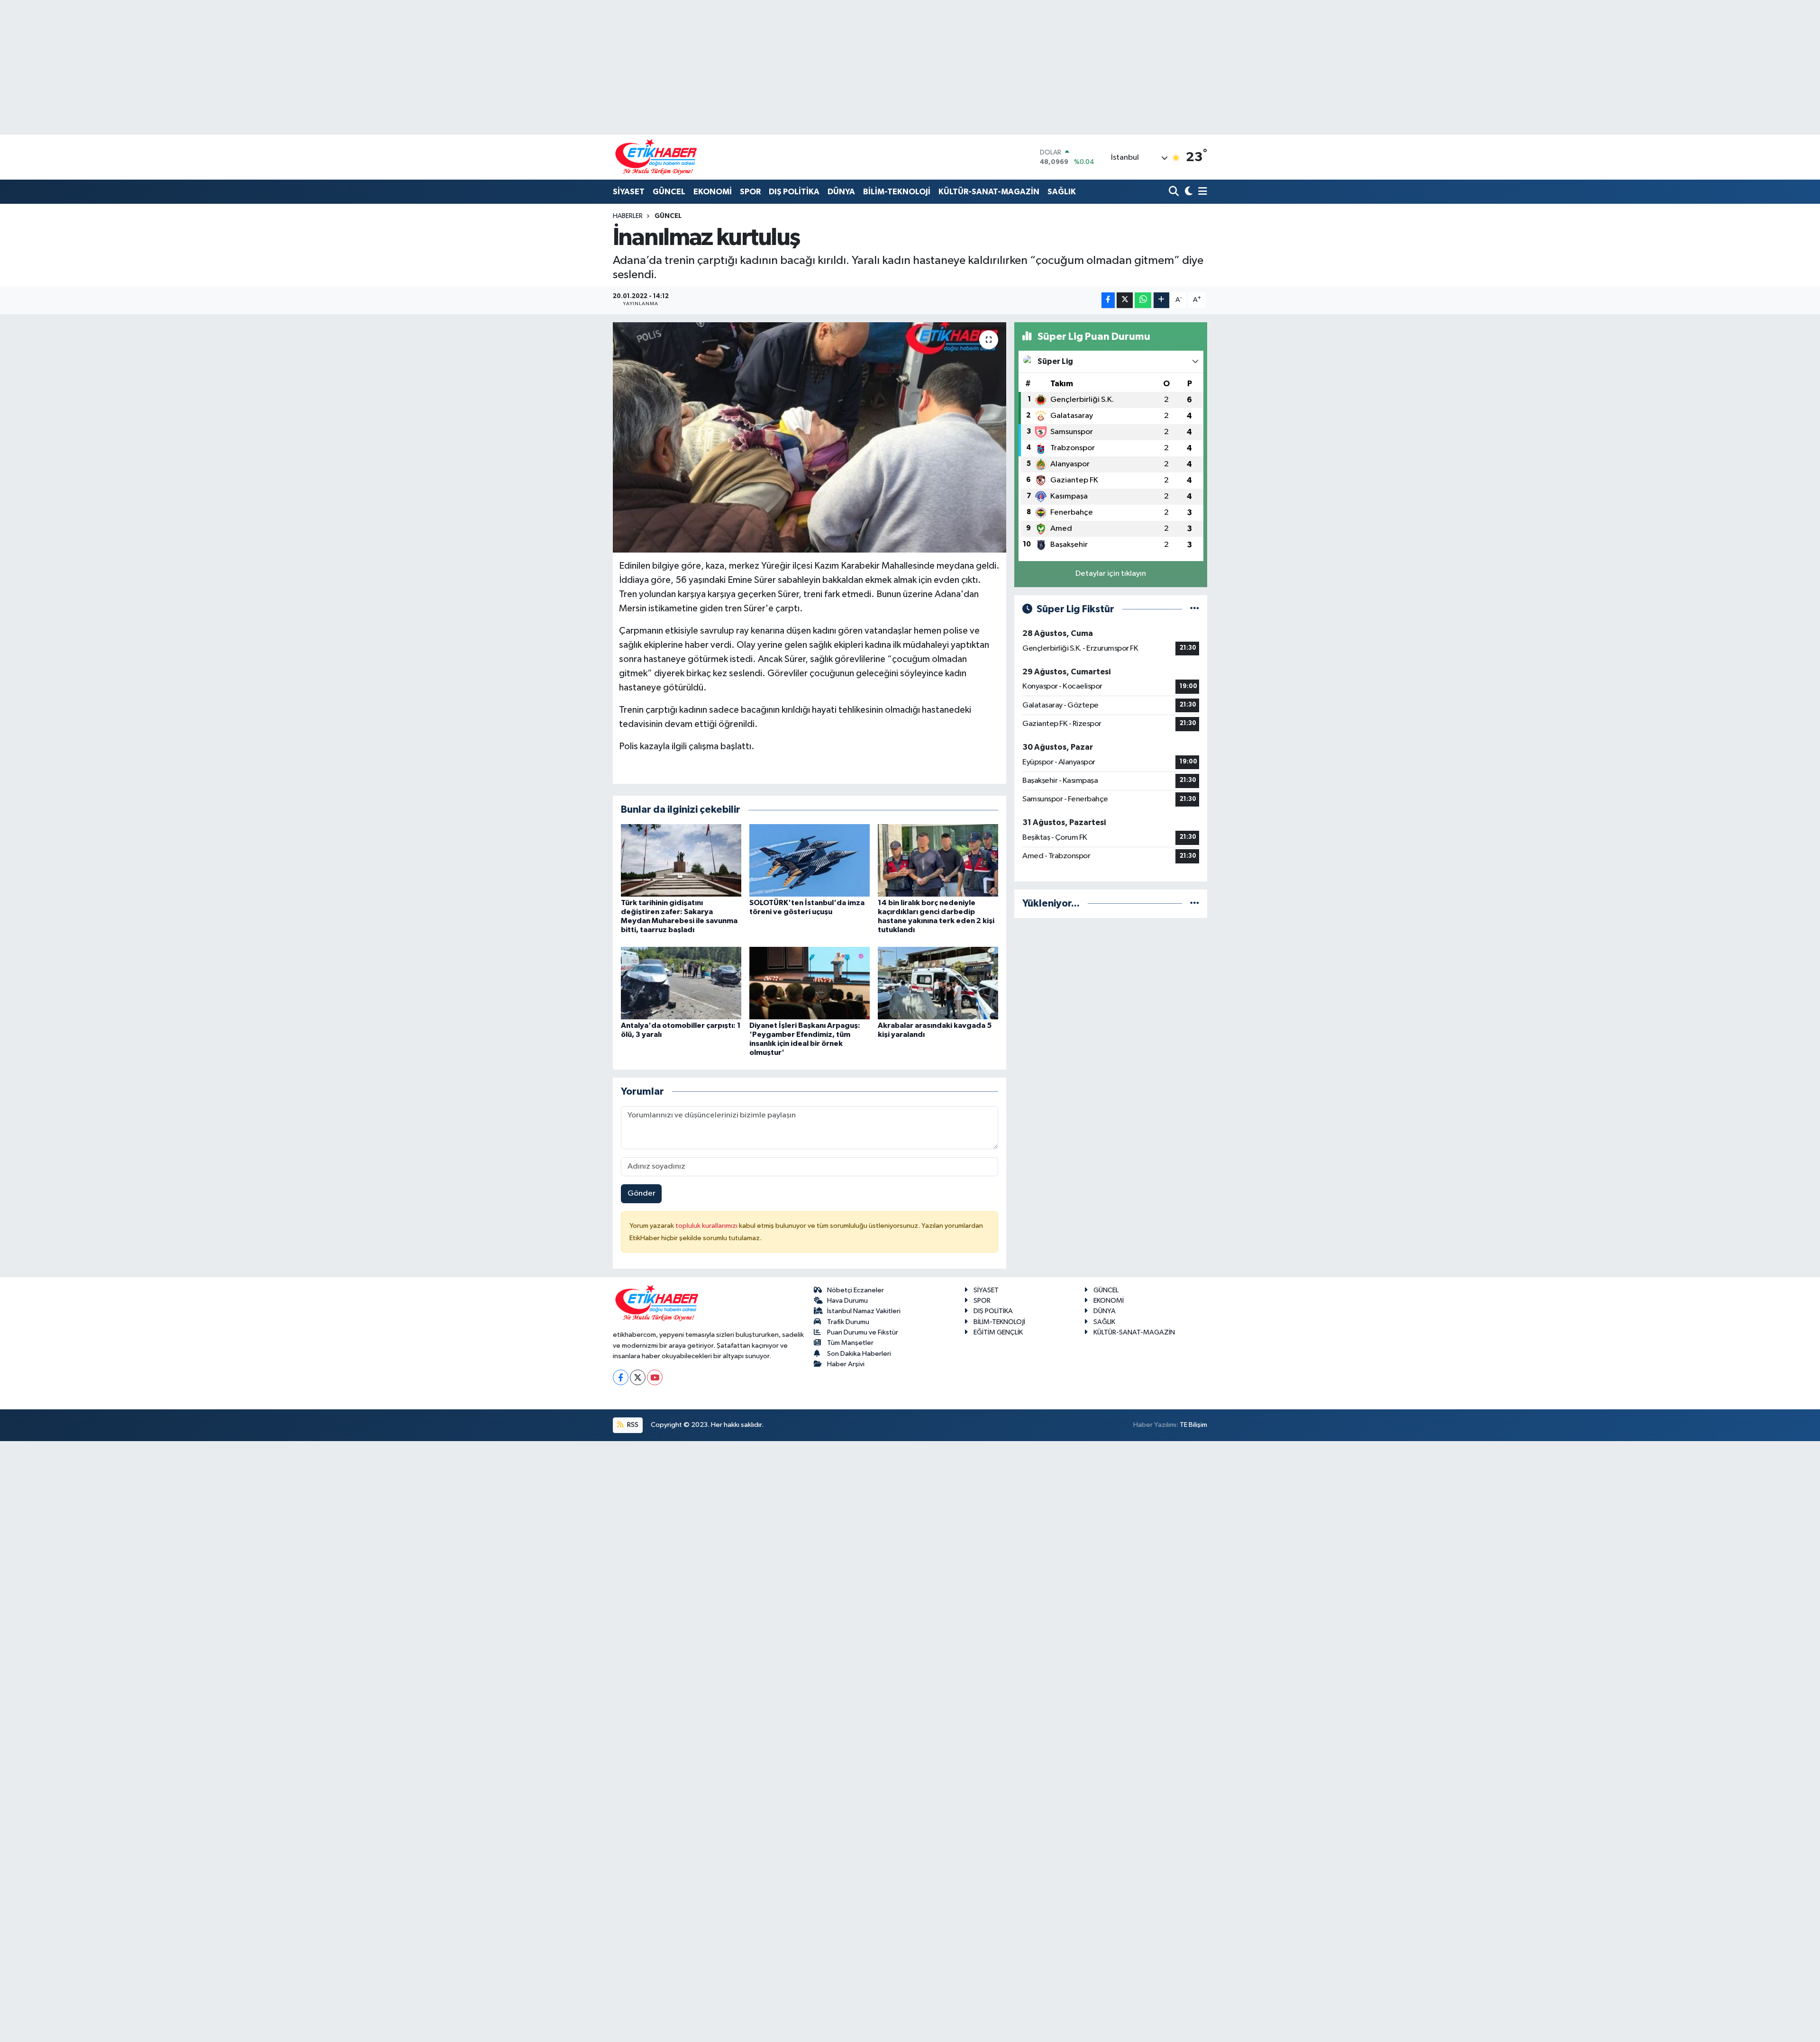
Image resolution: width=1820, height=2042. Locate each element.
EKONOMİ (713, 192)
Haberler (628, 216)
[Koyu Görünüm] (1188, 192)
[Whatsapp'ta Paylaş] (1143, 300)
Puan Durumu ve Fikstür (863, 1332)
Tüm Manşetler (850, 1343)
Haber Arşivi (846, 1364)
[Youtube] (655, 1377)
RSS (632, 1425)
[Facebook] (621, 1377)
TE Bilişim (1193, 1425)
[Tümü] (1195, 903)
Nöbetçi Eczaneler (855, 1290)
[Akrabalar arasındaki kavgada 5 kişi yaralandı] (938, 983)
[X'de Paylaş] (1125, 300)
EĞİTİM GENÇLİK (998, 1332)
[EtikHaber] (656, 157)
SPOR (750, 192)
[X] (638, 1377)
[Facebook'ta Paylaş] (1108, 300)
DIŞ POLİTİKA (794, 192)
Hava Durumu (847, 1301)
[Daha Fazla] (1161, 300)
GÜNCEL (669, 192)
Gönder (642, 1193)
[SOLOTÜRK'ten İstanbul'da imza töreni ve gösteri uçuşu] (810, 860)
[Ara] (1175, 192)
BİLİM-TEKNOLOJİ (897, 192)
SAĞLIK (1062, 192)
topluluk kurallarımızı (707, 1226)
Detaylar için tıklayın (1111, 574)
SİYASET (629, 192)
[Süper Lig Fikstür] (1195, 609)
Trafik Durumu (848, 1322)
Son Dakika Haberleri (859, 1354)
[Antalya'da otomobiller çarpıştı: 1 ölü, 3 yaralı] (681, 983)
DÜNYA (841, 192)
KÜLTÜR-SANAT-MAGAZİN (989, 192)
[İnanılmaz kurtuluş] (810, 438)
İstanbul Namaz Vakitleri (864, 1311)
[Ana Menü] (1201, 192)
